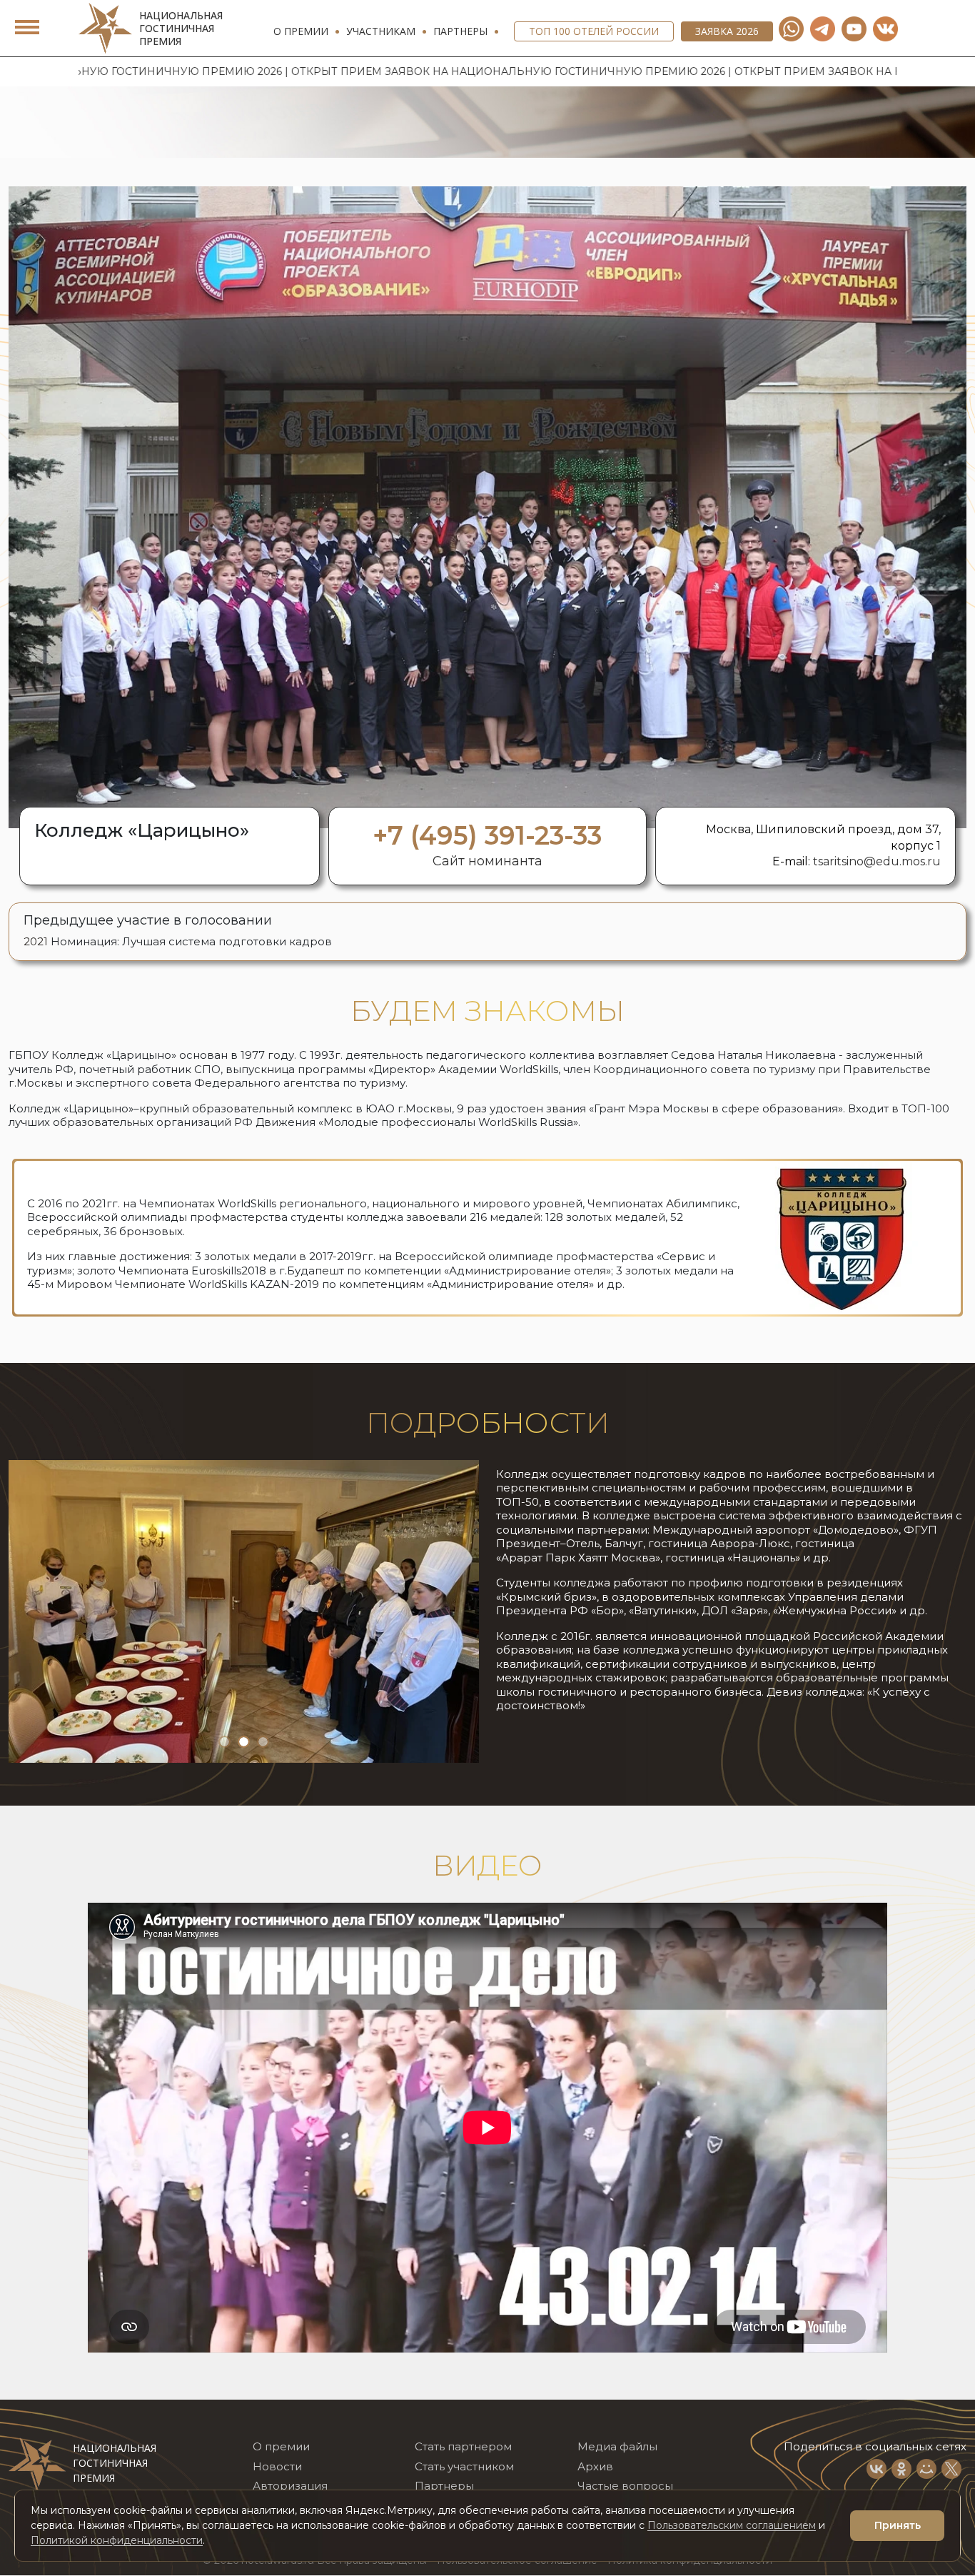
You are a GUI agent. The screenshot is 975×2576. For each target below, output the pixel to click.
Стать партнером (463, 2447)
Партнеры (460, 31)
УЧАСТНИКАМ (381, 31)
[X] (951, 2469)
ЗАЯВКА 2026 (727, 31)
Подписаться (758, 2485)
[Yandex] (823, 29)
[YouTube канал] (854, 29)
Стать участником (464, 2466)
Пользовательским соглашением (732, 2525)
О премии (301, 31)
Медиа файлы (617, 2447)
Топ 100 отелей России (594, 31)
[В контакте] (885, 29)
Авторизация (290, 2486)
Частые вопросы (625, 2486)
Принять (898, 2525)
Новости (277, 2466)
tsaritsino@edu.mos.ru (877, 861)
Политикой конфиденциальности (117, 2540)
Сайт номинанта (487, 861)
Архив (595, 2466)
